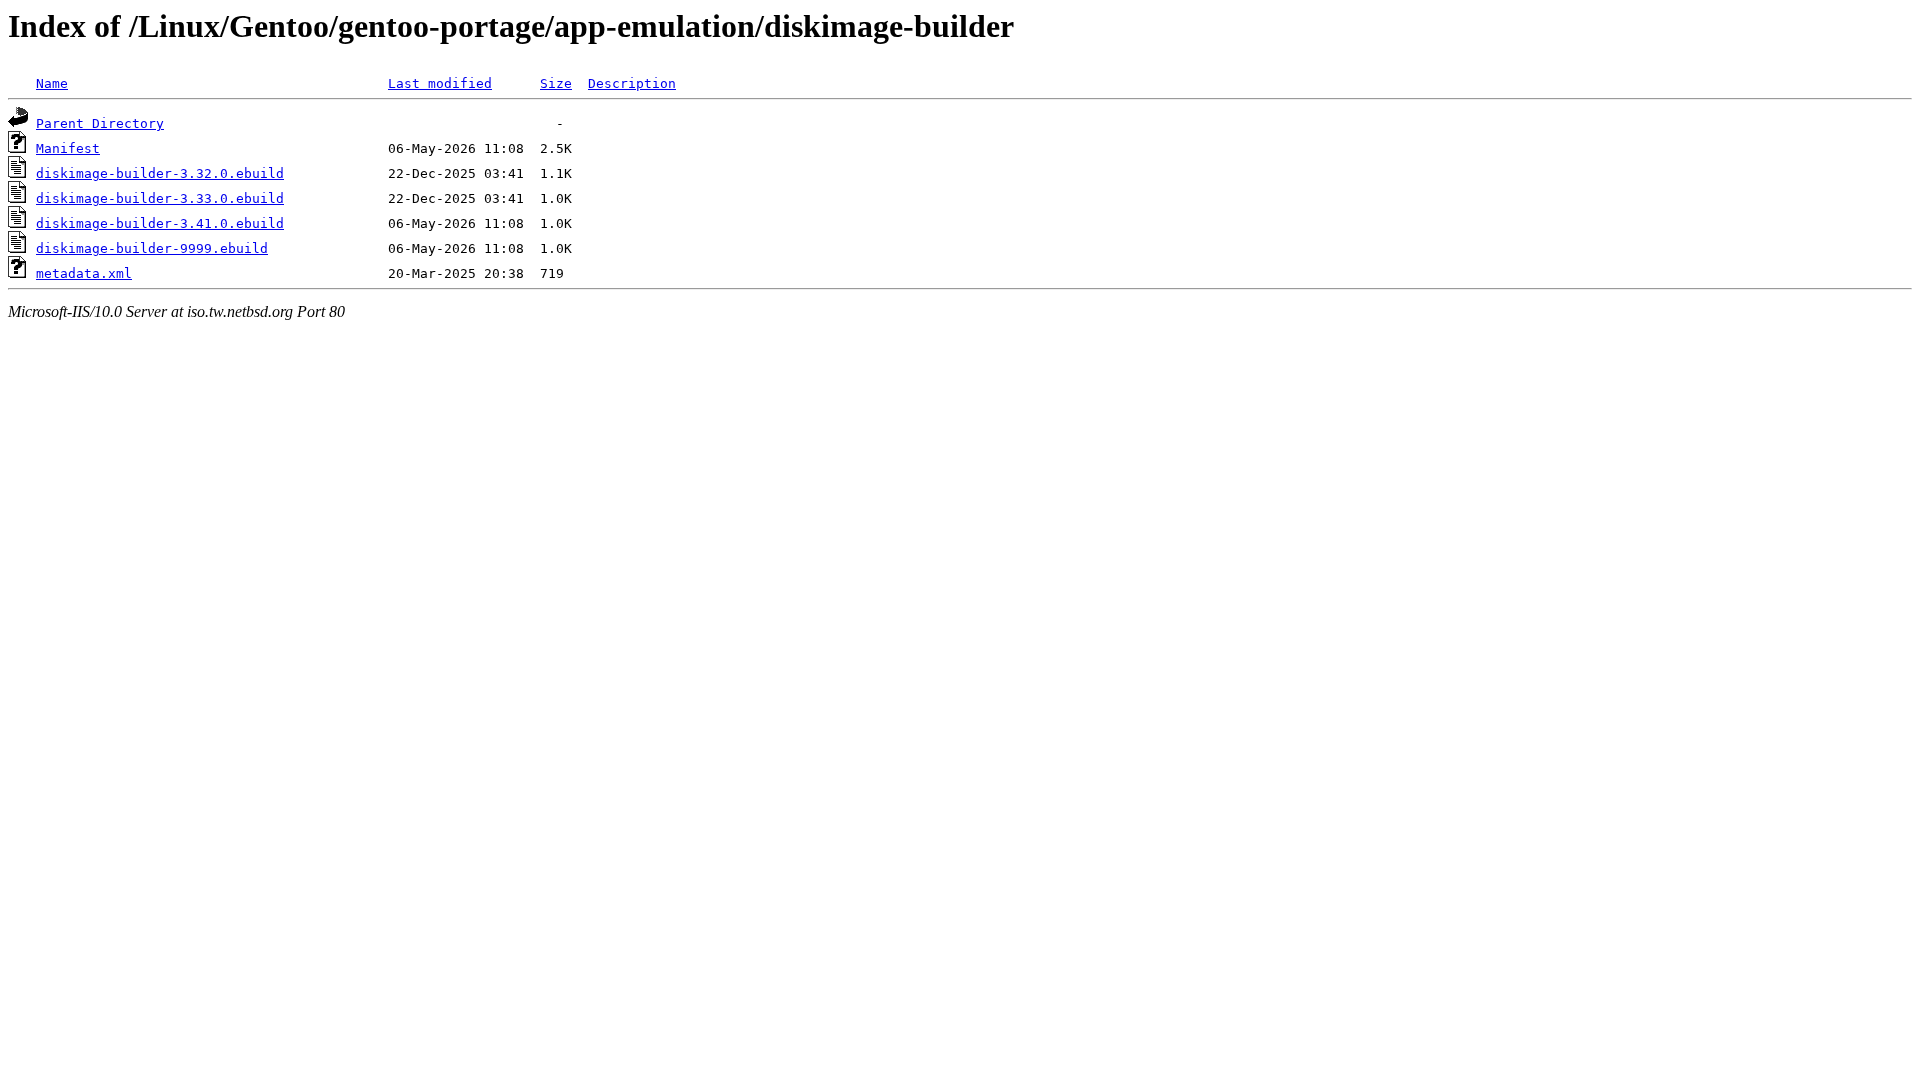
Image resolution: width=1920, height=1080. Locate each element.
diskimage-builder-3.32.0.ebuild (160, 173)
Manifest (68, 148)
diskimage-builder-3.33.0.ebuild (160, 198)
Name (52, 83)
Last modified (440, 83)
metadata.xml (84, 273)
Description (632, 83)
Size (556, 83)
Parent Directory (100, 123)
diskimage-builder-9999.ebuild (152, 248)
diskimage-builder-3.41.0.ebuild (160, 223)
